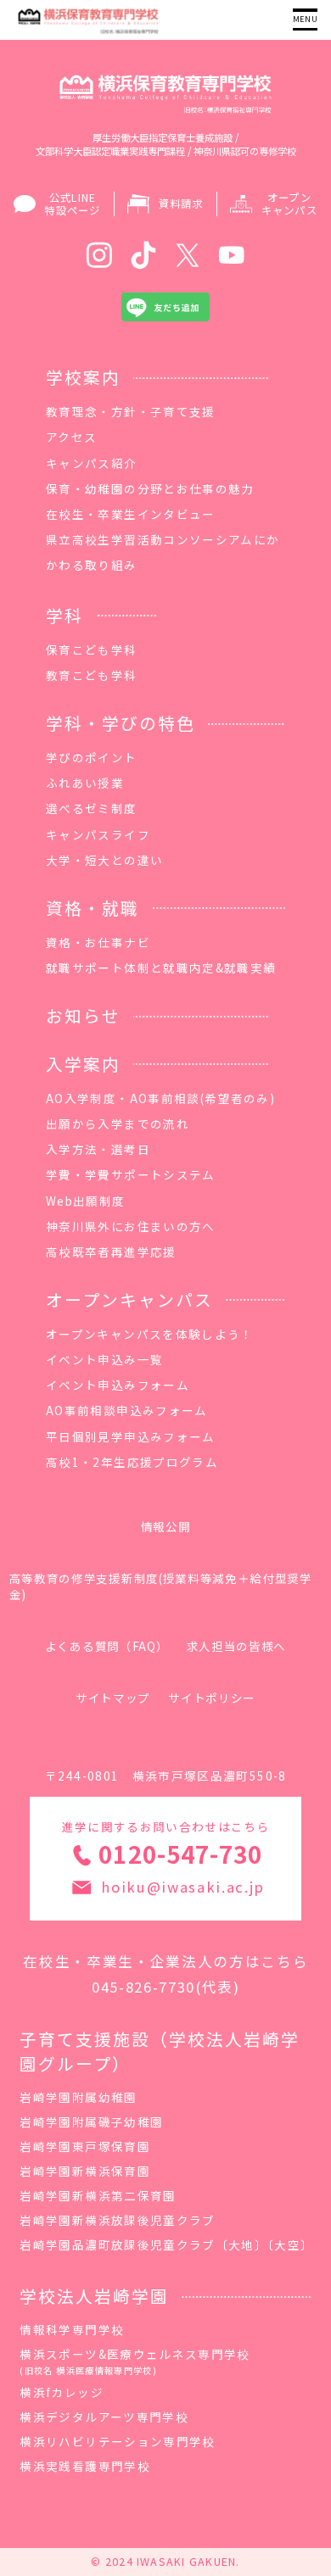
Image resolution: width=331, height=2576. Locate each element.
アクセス (71, 437)
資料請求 (181, 204)
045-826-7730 (143, 1987)
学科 (65, 615)
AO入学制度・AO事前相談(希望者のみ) (160, 1098)
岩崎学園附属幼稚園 (78, 2097)
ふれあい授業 (85, 783)
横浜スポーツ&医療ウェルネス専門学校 (135, 2361)
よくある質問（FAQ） (107, 1646)
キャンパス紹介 (91, 463)
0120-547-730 (180, 1854)
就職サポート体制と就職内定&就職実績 (161, 967)
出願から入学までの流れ (118, 1124)
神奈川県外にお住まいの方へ (131, 1226)
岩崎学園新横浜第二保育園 (98, 2195)
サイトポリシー (212, 1698)
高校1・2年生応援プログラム (132, 1462)
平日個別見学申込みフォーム (131, 1436)
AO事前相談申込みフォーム (127, 1410)
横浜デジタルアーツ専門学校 (104, 2417)
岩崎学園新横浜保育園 (85, 2171)
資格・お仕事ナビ (98, 942)
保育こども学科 (91, 650)
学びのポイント (91, 757)
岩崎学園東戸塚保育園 (85, 2146)
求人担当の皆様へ (236, 1646)
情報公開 (166, 1526)
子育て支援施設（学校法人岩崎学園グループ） (160, 2051)
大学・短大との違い (104, 860)
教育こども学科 (91, 675)
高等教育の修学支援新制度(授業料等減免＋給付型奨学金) (161, 1586)
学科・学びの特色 (121, 723)
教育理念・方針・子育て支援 (131, 411)
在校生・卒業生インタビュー (131, 514)
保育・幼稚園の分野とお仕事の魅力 (150, 488)
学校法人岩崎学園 (94, 2296)
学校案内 (83, 377)
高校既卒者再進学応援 (111, 1252)
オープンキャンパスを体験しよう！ (150, 1334)
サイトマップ (113, 1698)
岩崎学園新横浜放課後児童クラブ (117, 2220)
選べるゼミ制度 (91, 808)
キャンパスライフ (98, 834)
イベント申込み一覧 (104, 1359)
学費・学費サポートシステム (131, 1174)
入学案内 (83, 1064)
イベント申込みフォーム (118, 1385)
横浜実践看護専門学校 (85, 2466)
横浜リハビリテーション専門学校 (117, 2441)
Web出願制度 (85, 1201)
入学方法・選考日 (98, 1149)
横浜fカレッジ (61, 2392)
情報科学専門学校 (72, 2329)
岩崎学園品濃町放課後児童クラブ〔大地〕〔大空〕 (166, 2244)
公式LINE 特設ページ (72, 204)
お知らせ (83, 1015)
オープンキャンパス (129, 1299)
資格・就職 (93, 908)
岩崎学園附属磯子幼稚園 (91, 2122)
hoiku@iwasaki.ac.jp (183, 1887)
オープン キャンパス (289, 204)
